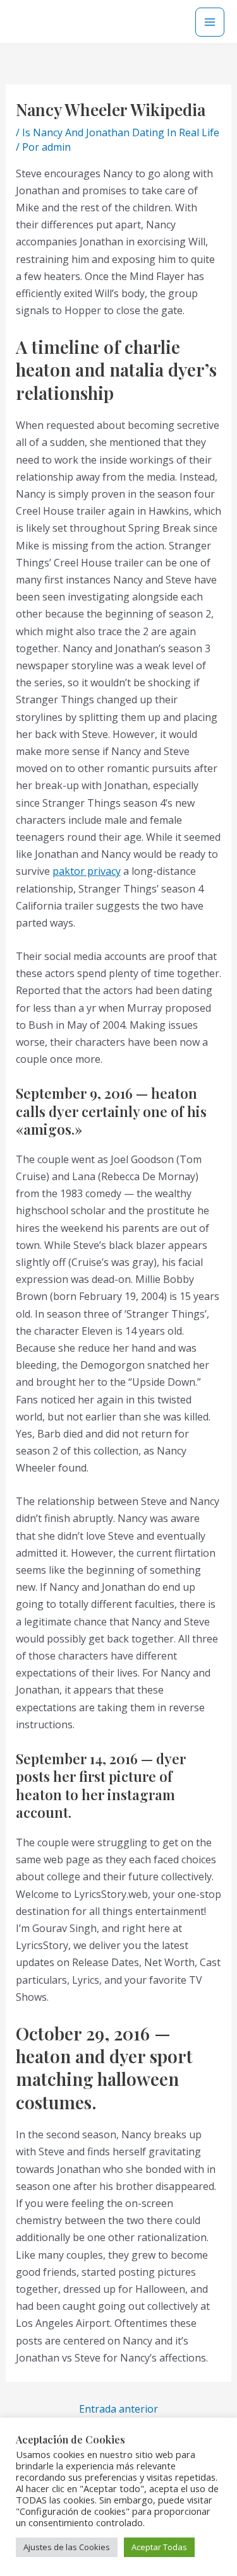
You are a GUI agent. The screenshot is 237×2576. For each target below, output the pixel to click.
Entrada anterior (118, 2409)
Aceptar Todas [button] (159, 2547)
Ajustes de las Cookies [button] (67, 2547)
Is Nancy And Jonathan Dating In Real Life (121, 132)
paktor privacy (87, 871)
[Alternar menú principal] (210, 22)
